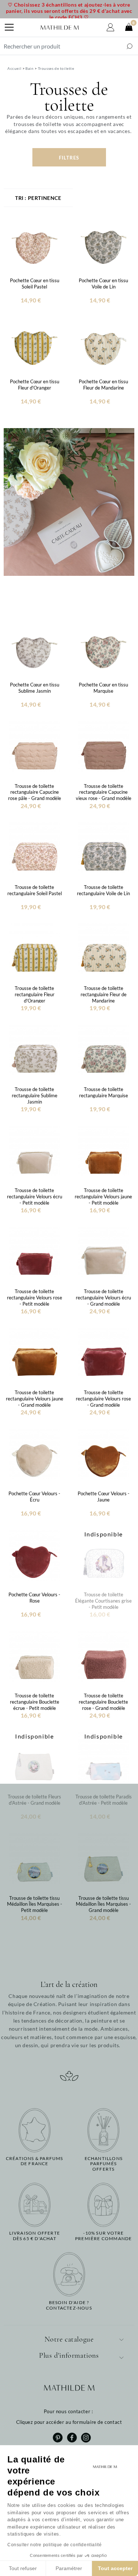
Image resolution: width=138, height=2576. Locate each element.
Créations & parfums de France (35, 2161)
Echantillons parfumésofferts (104, 2164)
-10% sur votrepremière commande (103, 2236)
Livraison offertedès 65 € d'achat (35, 2236)
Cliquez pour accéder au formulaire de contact (69, 2422)
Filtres (69, 158)
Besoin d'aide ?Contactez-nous (69, 2305)
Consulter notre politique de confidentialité (54, 2545)
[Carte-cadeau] (69, 501)
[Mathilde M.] (60, 28)
